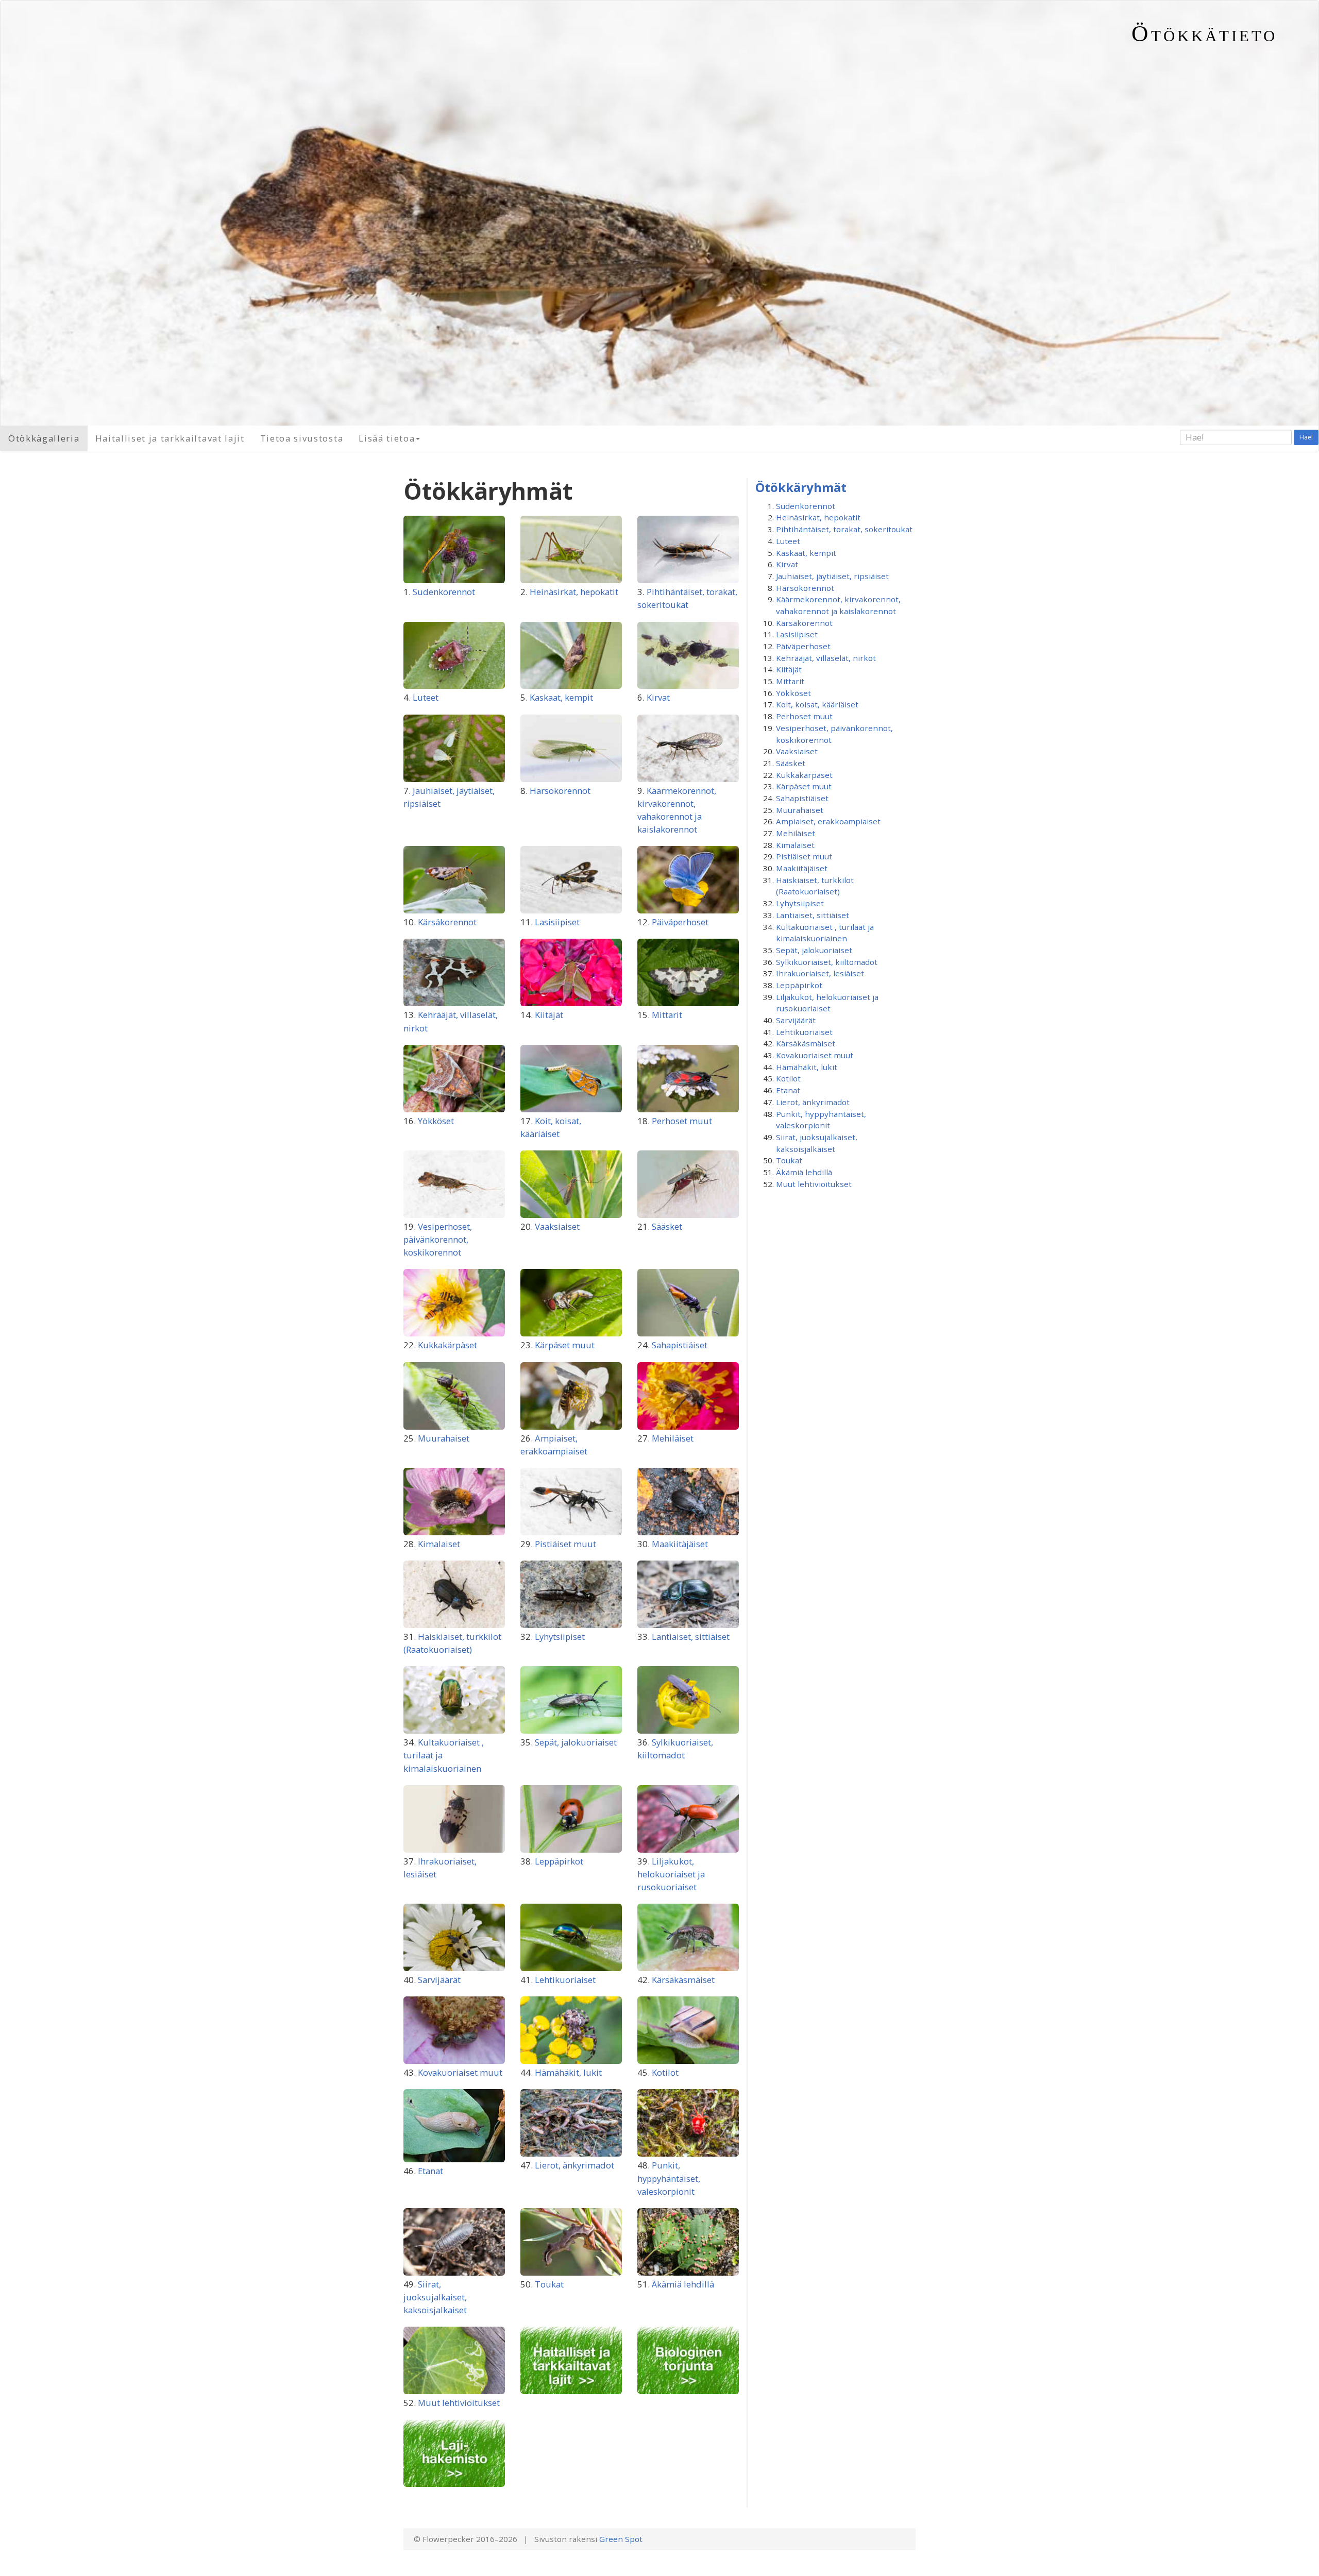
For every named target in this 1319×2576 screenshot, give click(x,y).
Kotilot (665, 2072)
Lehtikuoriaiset (565, 1980)
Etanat (430, 2171)
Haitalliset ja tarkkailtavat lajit (170, 438)
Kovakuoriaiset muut (460, 2072)
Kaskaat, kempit (561, 697)
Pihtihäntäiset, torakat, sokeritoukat (844, 529)
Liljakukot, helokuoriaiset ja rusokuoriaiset (671, 1874)
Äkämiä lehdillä (683, 2284)
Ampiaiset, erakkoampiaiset (828, 821)
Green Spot (621, 2539)
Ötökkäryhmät (801, 487)
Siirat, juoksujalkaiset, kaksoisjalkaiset (435, 2297)
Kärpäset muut (565, 1345)
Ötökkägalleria (44, 438)
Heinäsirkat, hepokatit (574, 592)
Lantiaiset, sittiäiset (691, 1637)
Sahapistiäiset (680, 1345)
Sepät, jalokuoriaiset (576, 1742)
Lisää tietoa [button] (387, 438)
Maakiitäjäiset (680, 1544)
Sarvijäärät (439, 1980)
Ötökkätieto (1204, 33)
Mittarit (667, 1015)
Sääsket (667, 1226)
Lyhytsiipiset (560, 1637)
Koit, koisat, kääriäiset (817, 704)
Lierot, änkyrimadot (574, 2165)
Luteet (426, 697)
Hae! (1306, 437)
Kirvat (658, 697)
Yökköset (436, 1121)
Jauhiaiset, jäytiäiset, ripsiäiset (832, 576)
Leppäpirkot (559, 1861)
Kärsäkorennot (447, 922)
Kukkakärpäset (447, 1345)
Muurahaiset (444, 1438)
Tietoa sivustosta (302, 438)
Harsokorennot (560, 791)
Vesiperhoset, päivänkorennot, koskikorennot (438, 1239)
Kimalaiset (439, 1544)
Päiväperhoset (680, 922)
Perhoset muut (682, 1121)
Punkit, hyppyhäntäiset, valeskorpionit (669, 2178)
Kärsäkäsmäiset (683, 1980)
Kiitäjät (549, 1015)
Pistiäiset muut (565, 1544)
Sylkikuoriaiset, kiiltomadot (827, 962)
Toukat (549, 2284)
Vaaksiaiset (557, 1226)
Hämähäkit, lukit (568, 2072)
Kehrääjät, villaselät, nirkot (826, 658)
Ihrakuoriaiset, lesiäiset (820, 973)
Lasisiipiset (557, 922)
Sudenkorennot (444, 592)
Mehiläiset (673, 1438)
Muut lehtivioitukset (459, 2403)
